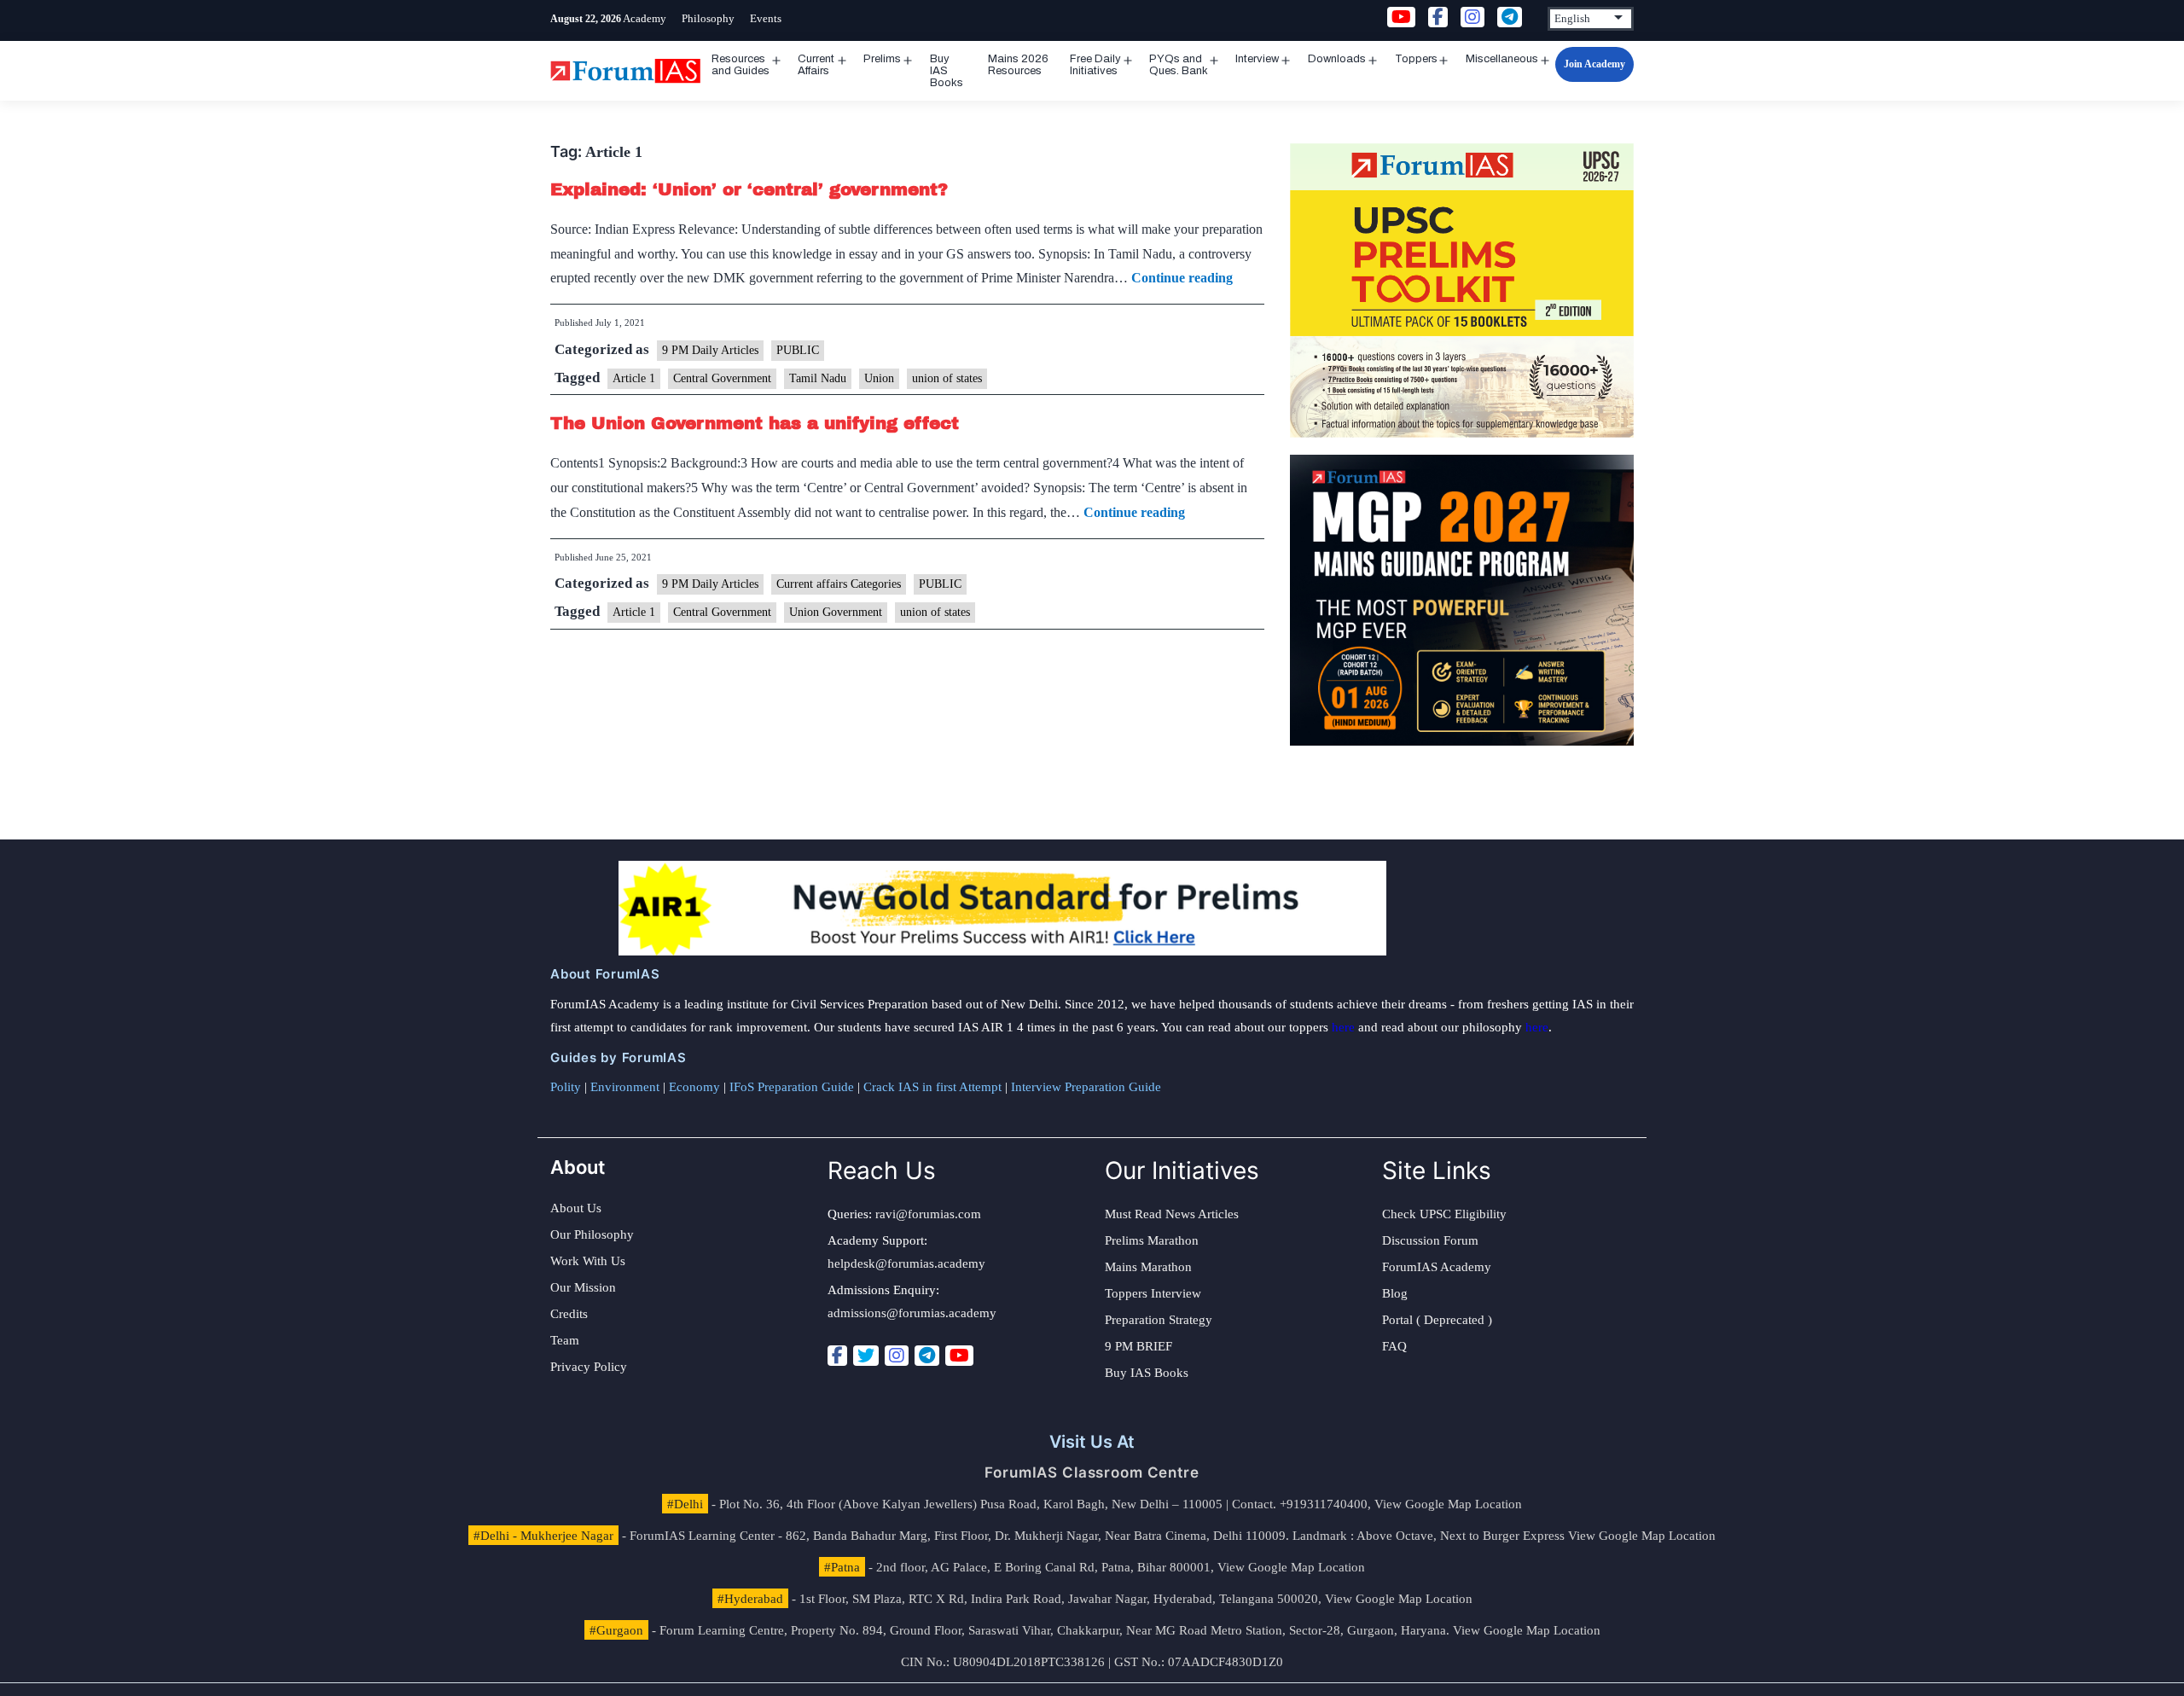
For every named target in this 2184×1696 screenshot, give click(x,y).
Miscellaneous (1502, 59)
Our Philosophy (592, 1234)
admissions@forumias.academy (912, 1313)
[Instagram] (897, 1356)
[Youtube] (959, 1356)
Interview (1257, 59)
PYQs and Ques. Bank (1179, 65)
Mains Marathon (1148, 1267)
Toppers (1416, 59)
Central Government (722, 378)
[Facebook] (837, 1356)
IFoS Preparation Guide (792, 1087)
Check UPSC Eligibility (1444, 1214)
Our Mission (583, 1287)
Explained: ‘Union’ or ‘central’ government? (749, 189)
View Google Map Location (1448, 1504)
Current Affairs (816, 65)
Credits (569, 1314)
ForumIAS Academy (1437, 1267)
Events (766, 18)
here (1343, 1027)
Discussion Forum (1430, 1240)
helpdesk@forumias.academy (906, 1263)
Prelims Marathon (1152, 1240)
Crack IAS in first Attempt (932, 1087)
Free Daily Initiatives (1095, 65)
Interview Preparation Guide (1086, 1087)
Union (879, 378)
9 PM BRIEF (1138, 1346)
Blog (1395, 1293)
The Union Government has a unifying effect (755, 423)
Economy (694, 1087)
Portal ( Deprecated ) (1437, 1320)
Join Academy (1594, 64)
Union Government (836, 612)
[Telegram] (927, 1356)
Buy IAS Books (947, 71)
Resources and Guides (741, 65)
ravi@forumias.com (928, 1214)
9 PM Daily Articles (710, 350)
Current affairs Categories (839, 584)
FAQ (1394, 1346)
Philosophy (708, 18)
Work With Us (588, 1261)
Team (565, 1340)
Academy (645, 18)
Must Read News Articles (1172, 1214)
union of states (947, 378)
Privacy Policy (589, 1367)
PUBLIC (798, 350)
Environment (625, 1087)
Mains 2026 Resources (1018, 65)
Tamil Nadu (818, 378)
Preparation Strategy (1159, 1320)
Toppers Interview (1153, 1293)
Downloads (1337, 59)
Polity (566, 1087)
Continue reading (1182, 278)
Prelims (882, 59)
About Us (576, 1208)
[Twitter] (866, 1356)
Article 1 (634, 378)
